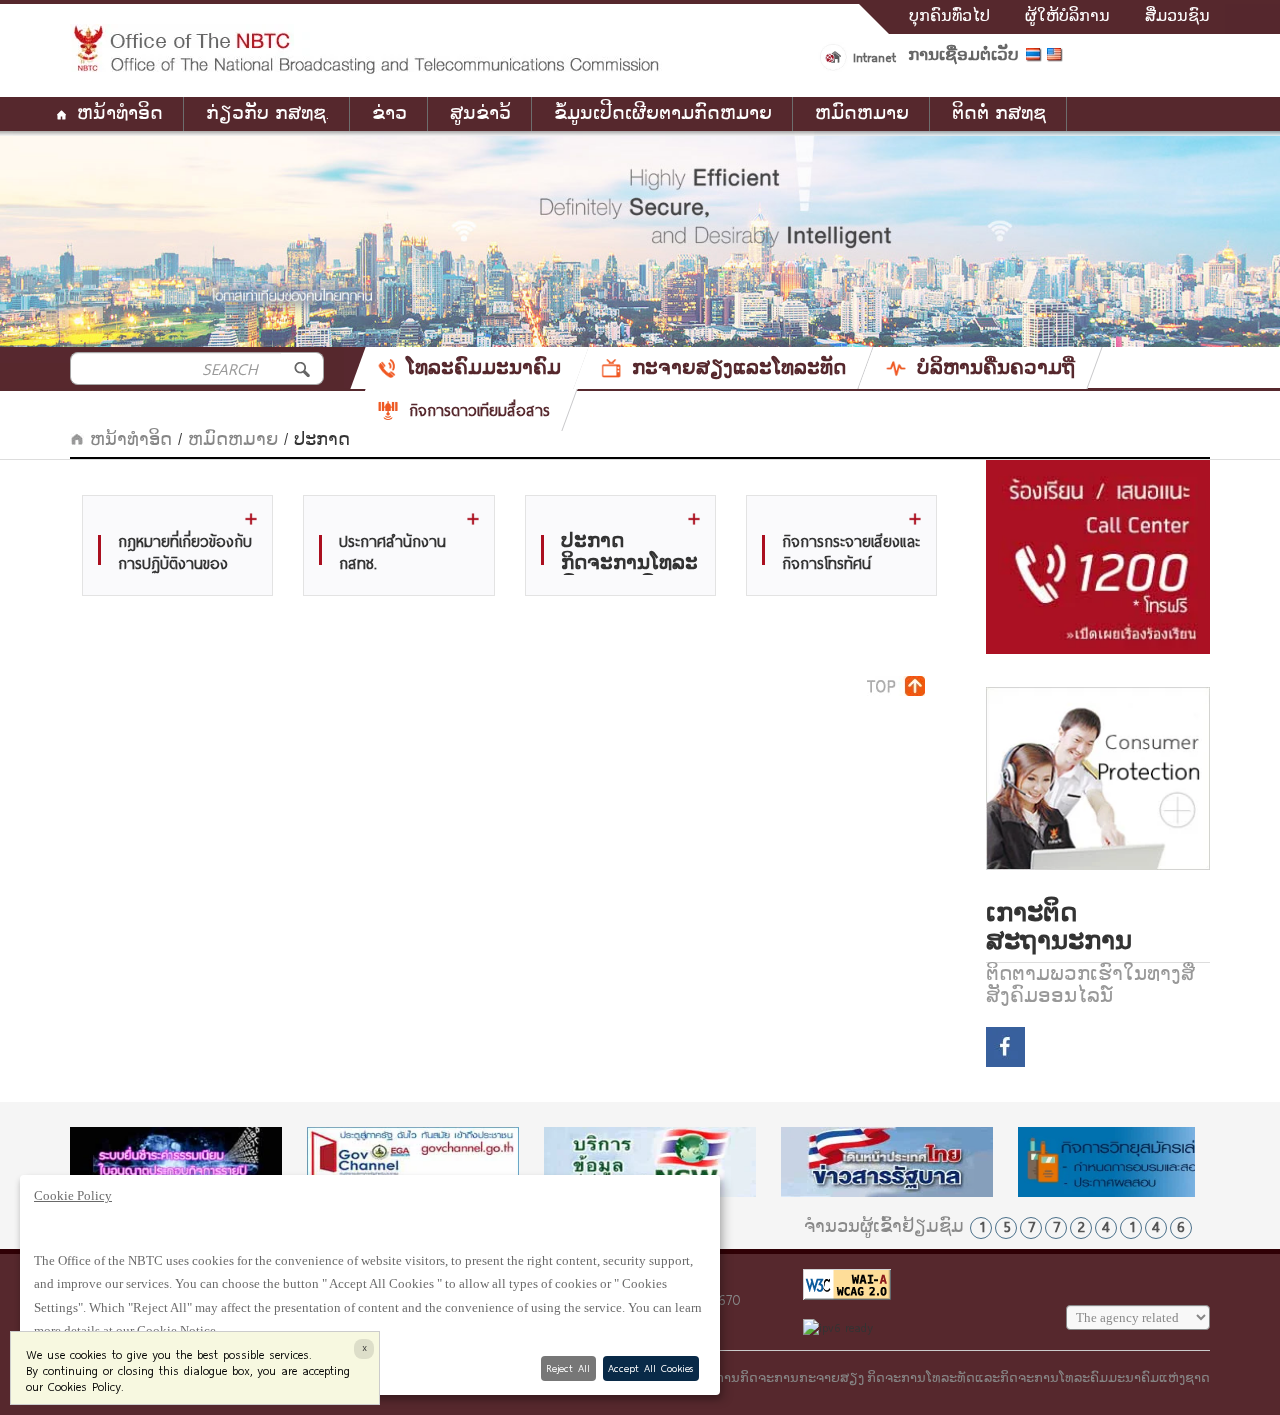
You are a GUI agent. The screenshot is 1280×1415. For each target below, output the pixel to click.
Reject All (568, 1368)
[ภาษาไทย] (1036, 58)
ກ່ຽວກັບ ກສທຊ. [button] (267, 113)
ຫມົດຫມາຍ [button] (862, 113)
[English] (1057, 58)
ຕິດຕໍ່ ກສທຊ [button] (999, 113)
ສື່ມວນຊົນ (1177, 16)
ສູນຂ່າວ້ (480, 113)
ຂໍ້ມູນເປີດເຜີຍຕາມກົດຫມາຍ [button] (663, 113)
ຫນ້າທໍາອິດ (120, 113)
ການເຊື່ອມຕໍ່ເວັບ (963, 55)
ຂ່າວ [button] (389, 113)
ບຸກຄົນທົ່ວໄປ (949, 16)
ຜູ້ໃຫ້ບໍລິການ (1067, 16)
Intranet (874, 57)
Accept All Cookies (650, 1368)
